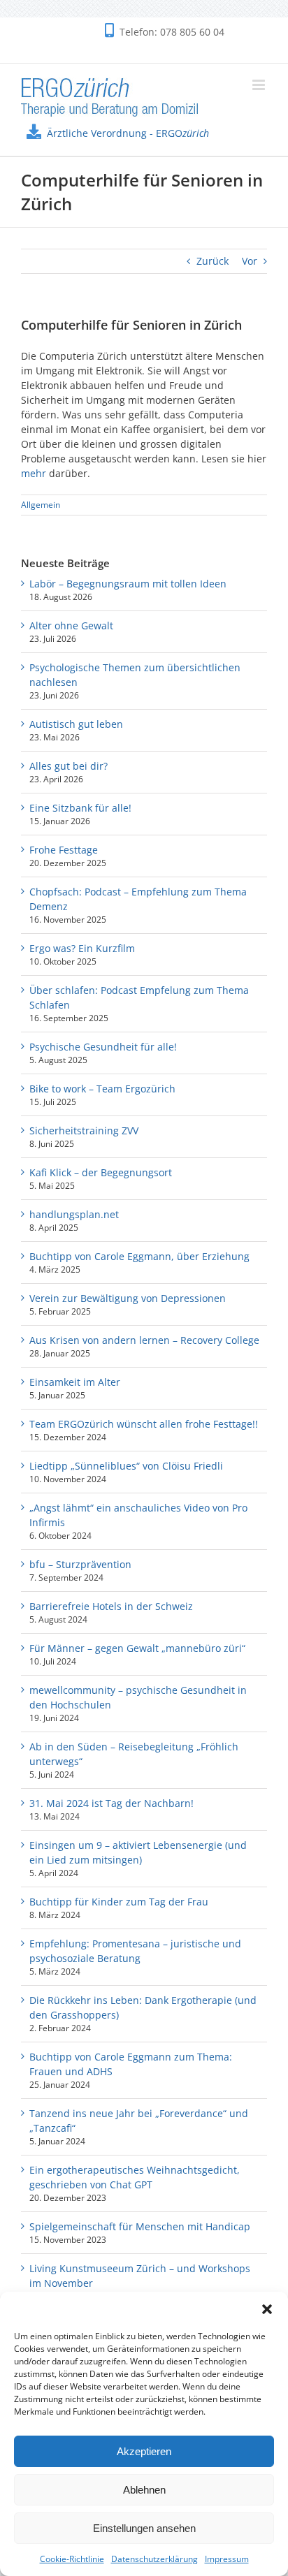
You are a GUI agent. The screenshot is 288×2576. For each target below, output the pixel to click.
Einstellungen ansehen (144, 2528)
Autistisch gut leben (76, 724)
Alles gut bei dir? (69, 766)
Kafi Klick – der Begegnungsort (101, 1172)
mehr (34, 473)
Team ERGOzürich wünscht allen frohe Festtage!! (144, 1424)
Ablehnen (144, 2490)
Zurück (213, 261)
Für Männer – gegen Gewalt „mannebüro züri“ (137, 1648)
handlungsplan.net (74, 1214)
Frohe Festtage (64, 850)
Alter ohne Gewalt (71, 625)
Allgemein (41, 505)
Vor (250, 261)
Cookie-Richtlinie (72, 2559)
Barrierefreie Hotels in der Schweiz (111, 1606)
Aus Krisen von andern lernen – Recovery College (144, 1340)
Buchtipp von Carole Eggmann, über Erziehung (139, 1256)
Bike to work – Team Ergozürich (102, 1089)
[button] (267, 2309)
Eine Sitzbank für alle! (80, 808)
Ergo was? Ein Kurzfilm (82, 948)
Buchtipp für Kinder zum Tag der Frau (119, 1902)
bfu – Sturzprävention (80, 1564)
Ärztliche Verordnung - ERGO (128, 133)
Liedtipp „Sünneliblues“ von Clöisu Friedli (126, 1466)
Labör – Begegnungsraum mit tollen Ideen (128, 584)
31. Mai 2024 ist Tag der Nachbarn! (111, 1803)
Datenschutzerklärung (154, 2559)
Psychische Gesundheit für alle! (103, 1047)
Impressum (227, 2559)
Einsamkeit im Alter (75, 1382)
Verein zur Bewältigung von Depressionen (128, 1298)
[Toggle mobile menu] (260, 85)
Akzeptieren (144, 2451)
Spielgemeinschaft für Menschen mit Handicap (140, 2226)
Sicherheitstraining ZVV (84, 1130)
